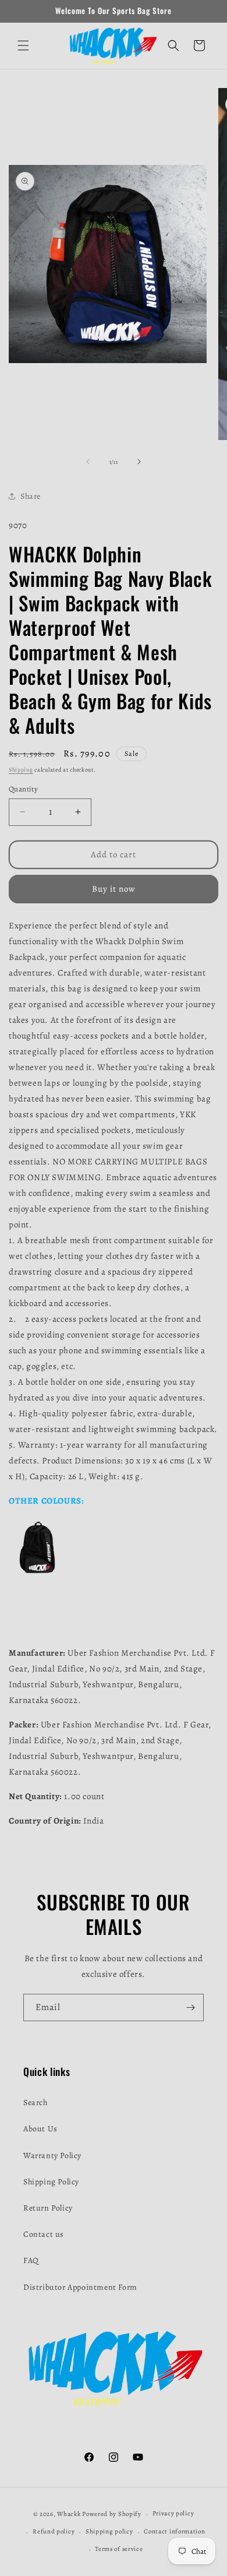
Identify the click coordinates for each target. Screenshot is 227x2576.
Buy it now (114, 889)
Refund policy (54, 2531)
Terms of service (119, 2549)
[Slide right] (139, 462)
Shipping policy (109, 2531)
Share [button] (31, 496)
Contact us (44, 2234)
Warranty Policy (52, 2156)
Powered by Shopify (112, 2514)
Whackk (69, 2514)
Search (36, 2102)
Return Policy (48, 2208)
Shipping (21, 770)
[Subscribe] (190, 2007)
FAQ (31, 2260)
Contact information (174, 2531)
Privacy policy (173, 2513)
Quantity (23, 789)
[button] (23, 45)
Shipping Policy (51, 2182)
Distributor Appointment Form (80, 2287)
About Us (40, 2129)
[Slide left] (88, 462)
